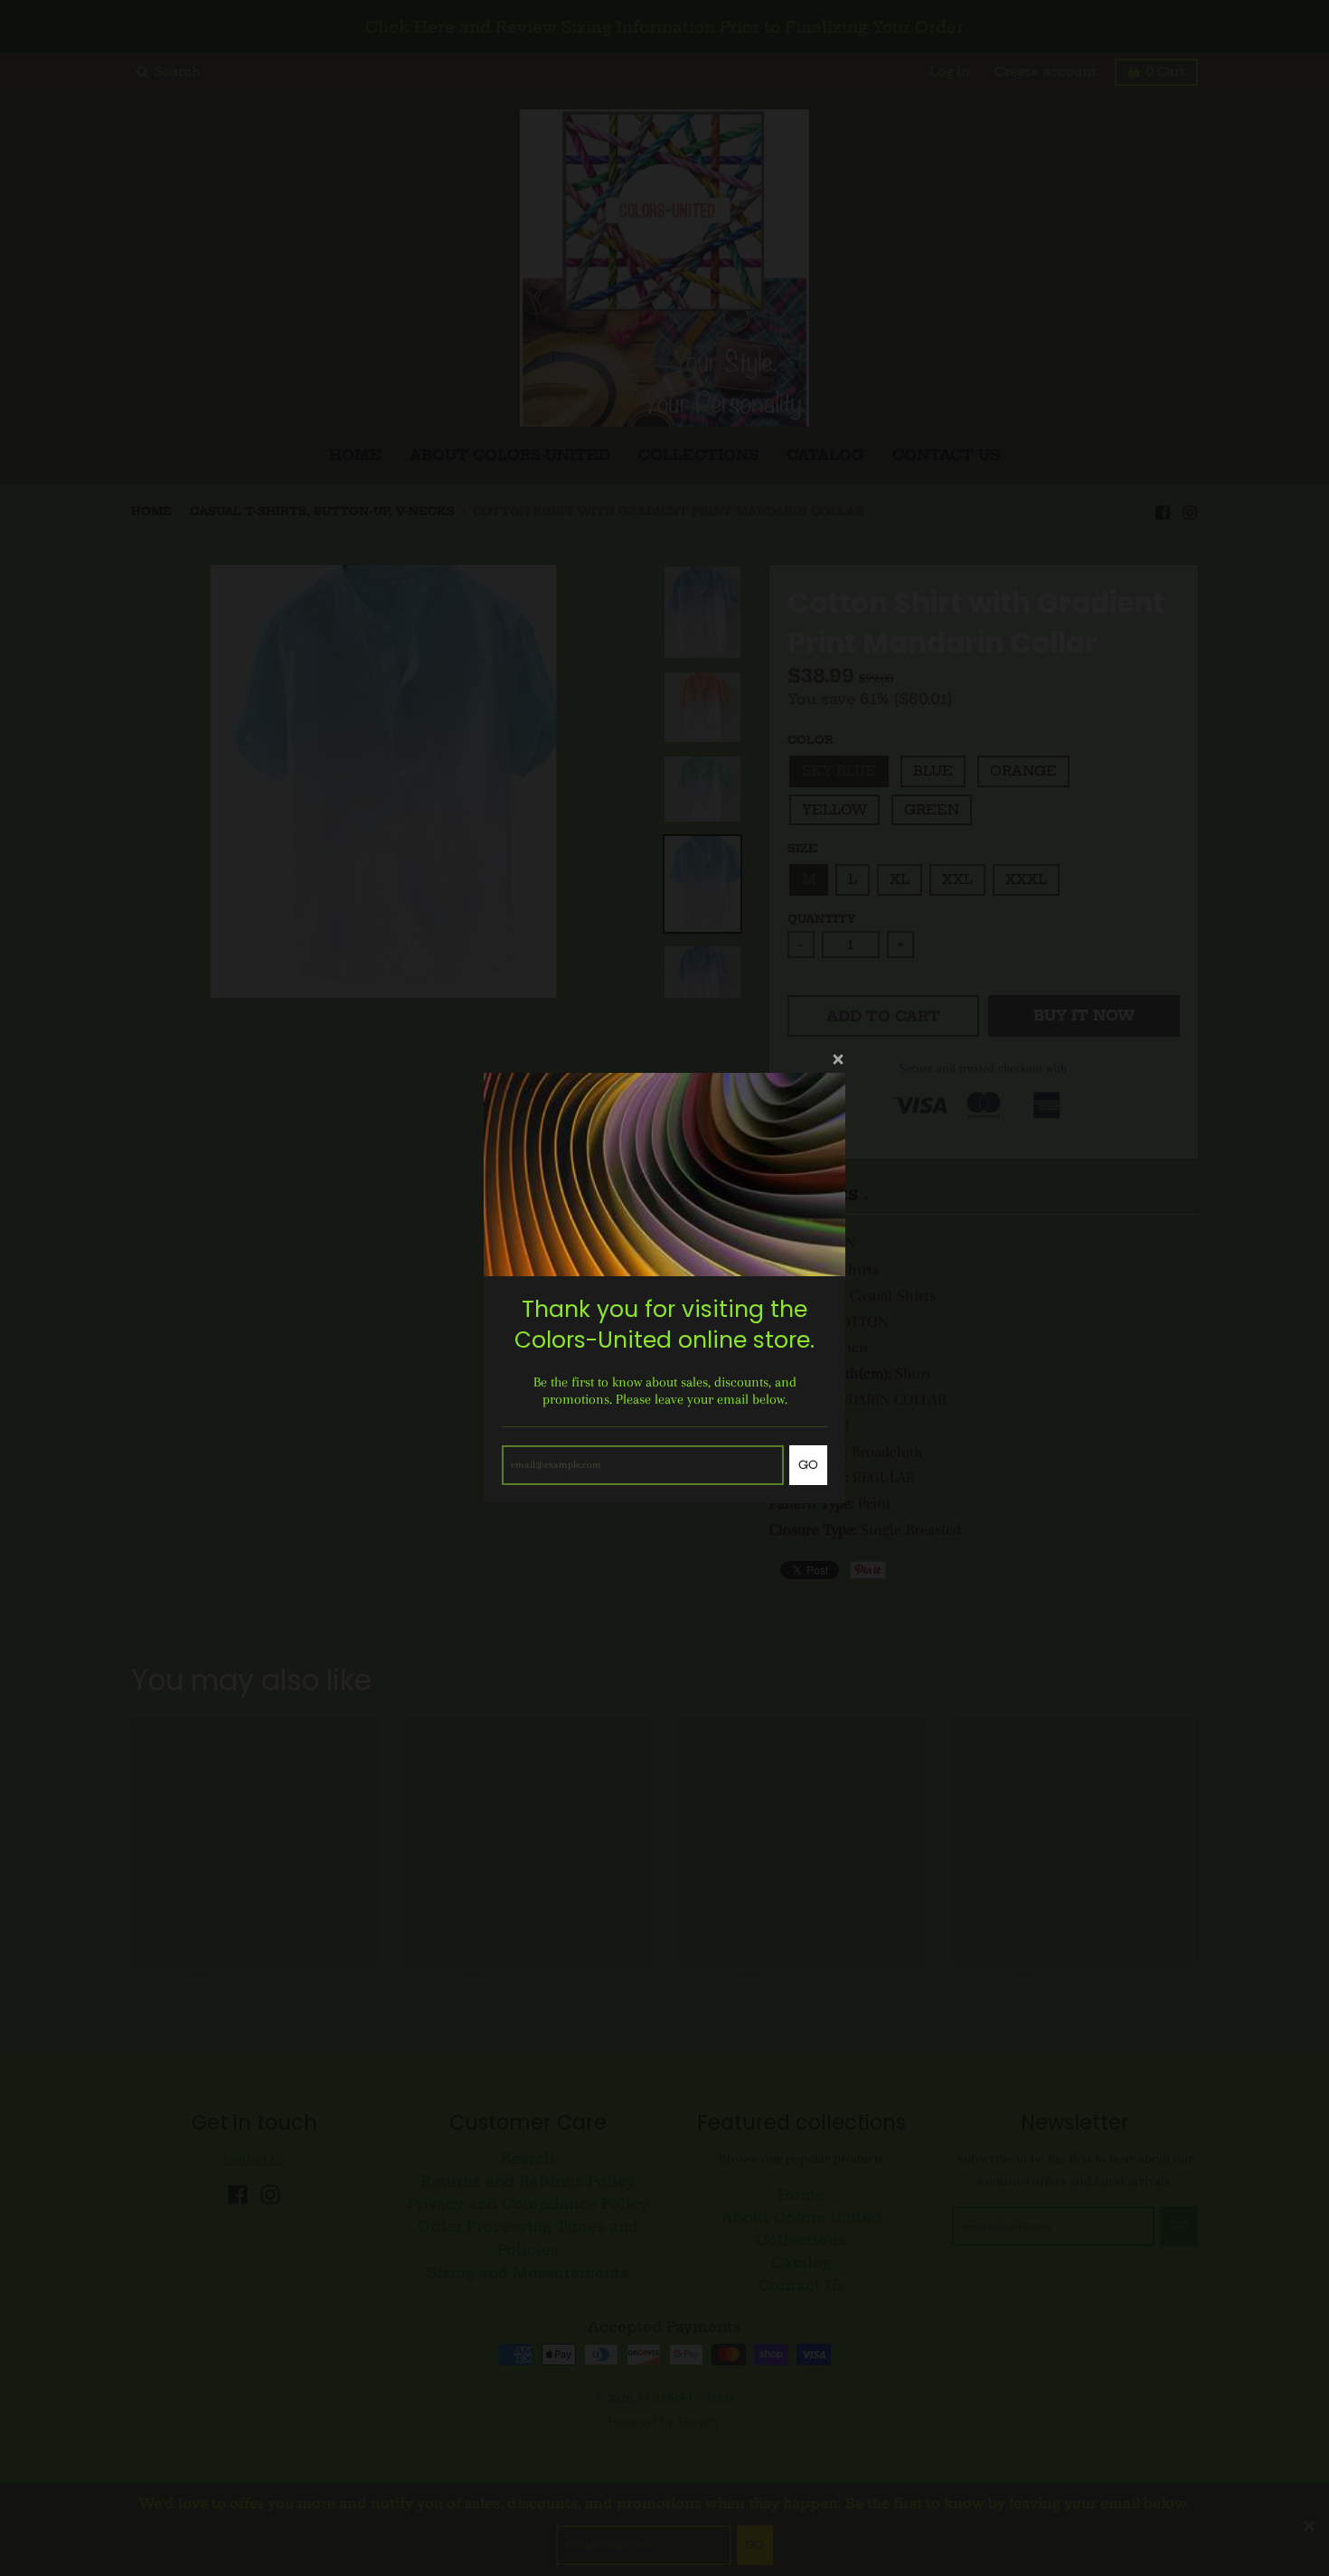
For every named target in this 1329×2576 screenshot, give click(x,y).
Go (808, 1465)
